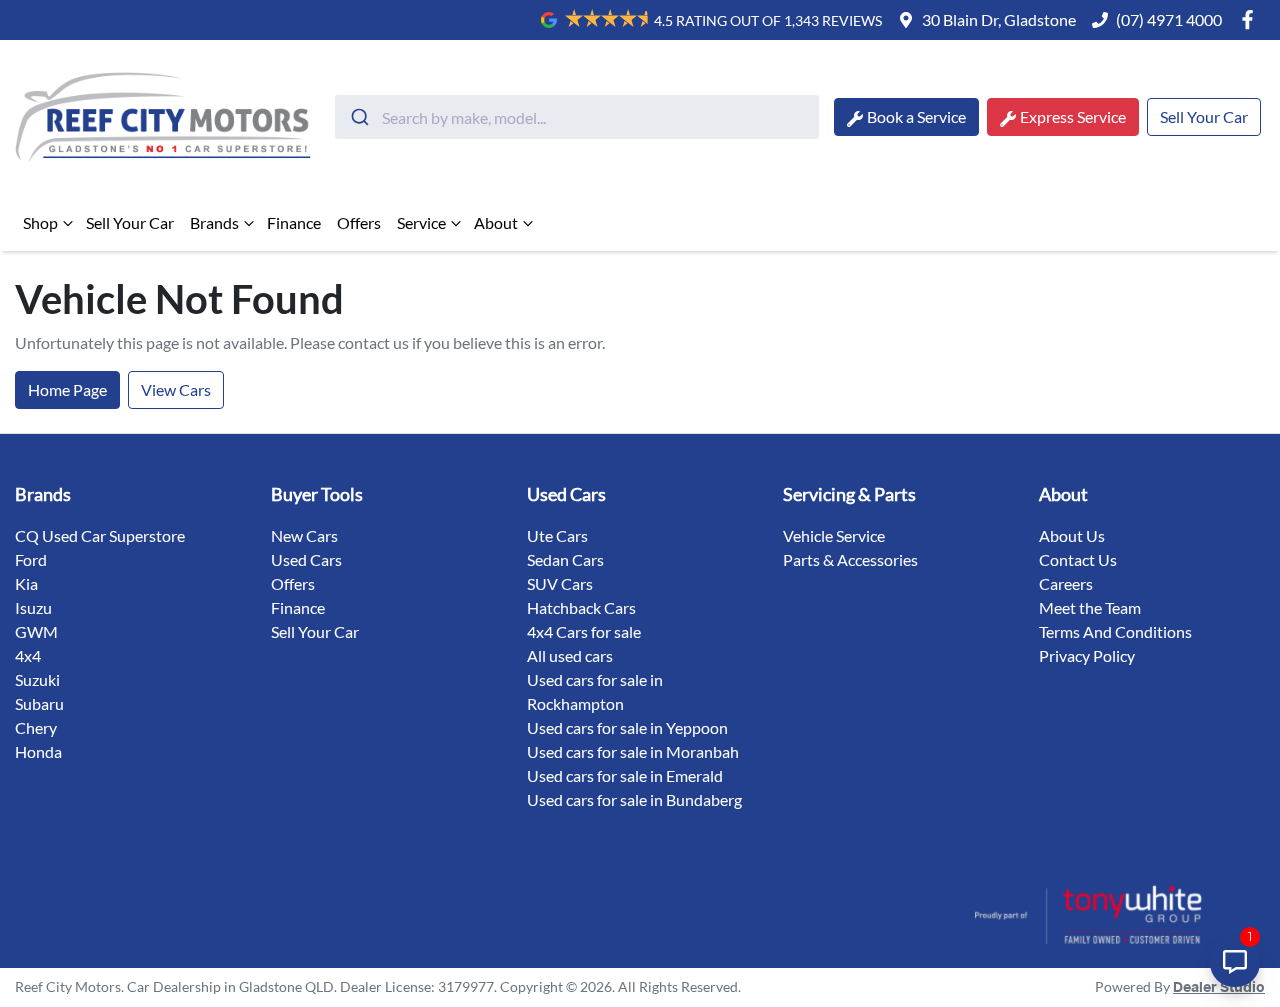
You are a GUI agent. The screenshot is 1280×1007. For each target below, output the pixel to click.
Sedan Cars (565, 559)
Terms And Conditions (1115, 631)
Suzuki (37, 679)
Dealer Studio (1219, 988)
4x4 (28, 655)
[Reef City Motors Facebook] (1251, 19)
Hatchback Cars (581, 607)
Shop (40, 222)
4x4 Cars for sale (584, 631)
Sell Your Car (1204, 116)
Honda (38, 751)
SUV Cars (560, 583)
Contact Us (1078, 559)
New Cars (304, 535)
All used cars (570, 655)
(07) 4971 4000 (1169, 19)
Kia (26, 583)
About (496, 222)
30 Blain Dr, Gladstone (999, 19)
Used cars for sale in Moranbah (633, 751)
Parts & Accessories (850, 559)
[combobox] (577, 117)
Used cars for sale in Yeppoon (627, 727)
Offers (359, 222)
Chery (36, 727)
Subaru (39, 703)
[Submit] (358, 117)
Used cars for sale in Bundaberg (634, 799)
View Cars (176, 389)
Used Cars (306, 559)
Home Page (67, 389)
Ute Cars (557, 535)
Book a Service (916, 116)
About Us (1072, 535)
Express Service (1073, 116)
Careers (1066, 583)
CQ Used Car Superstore (100, 535)
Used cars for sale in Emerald (625, 775)
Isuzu (33, 607)
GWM (36, 631)
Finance (294, 222)
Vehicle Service (834, 535)
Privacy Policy (1087, 655)
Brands (214, 222)
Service (421, 222)
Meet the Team (1090, 607)
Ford (31, 559)
